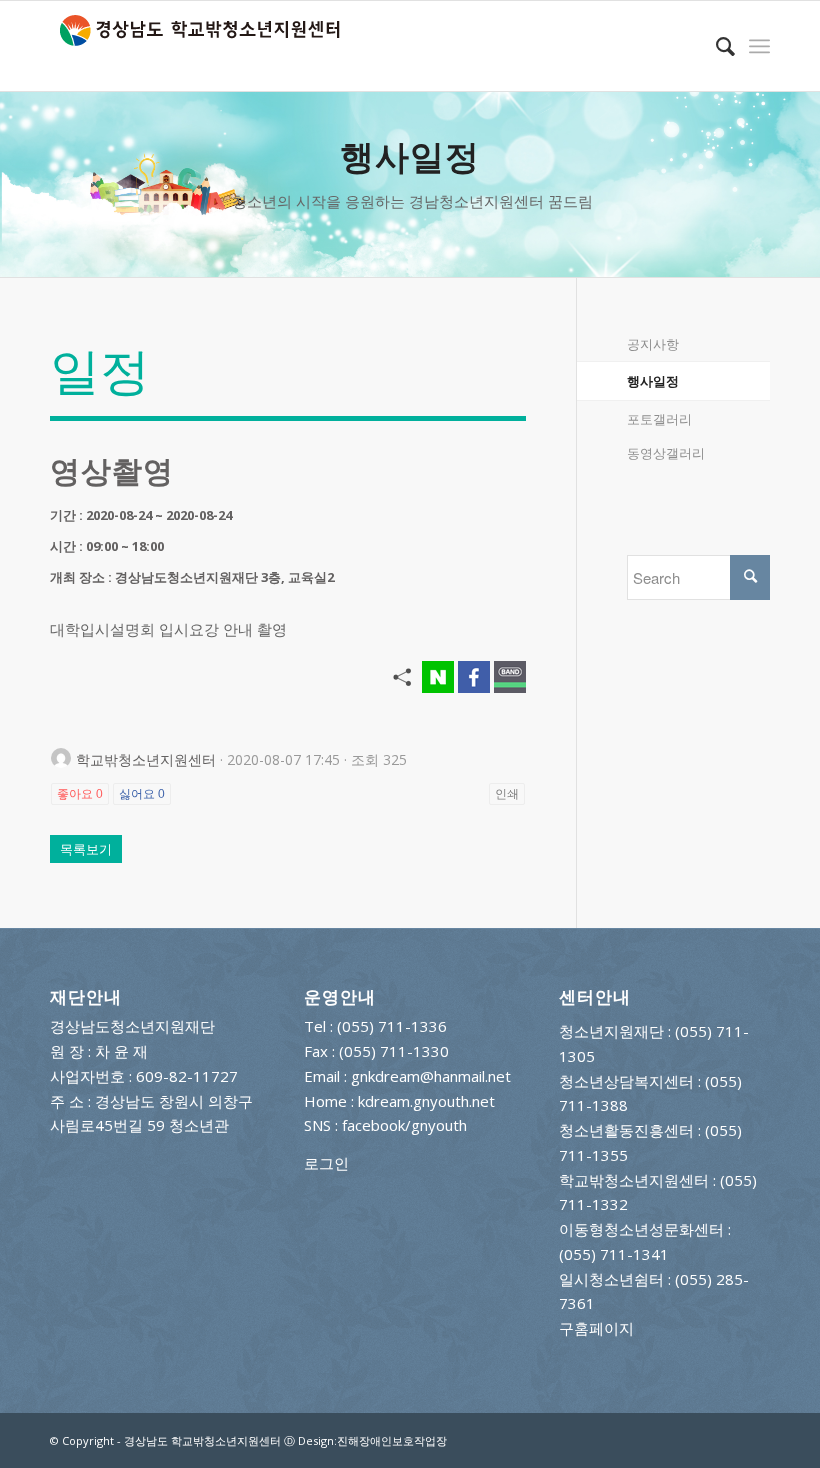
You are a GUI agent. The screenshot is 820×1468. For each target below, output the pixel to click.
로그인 (326, 1163)
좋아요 (80, 794)
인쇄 (507, 794)
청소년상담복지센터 (626, 1081)
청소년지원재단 (611, 1031)
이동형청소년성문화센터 (641, 1229)
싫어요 (142, 794)
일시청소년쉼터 (611, 1279)
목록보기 (86, 849)
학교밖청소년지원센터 (634, 1180)
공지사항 (653, 344)
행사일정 (653, 381)
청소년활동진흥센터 (626, 1130)
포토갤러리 (659, 419)
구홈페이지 (596, 1328)
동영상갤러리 (666, 453)
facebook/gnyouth (404, 1125)
